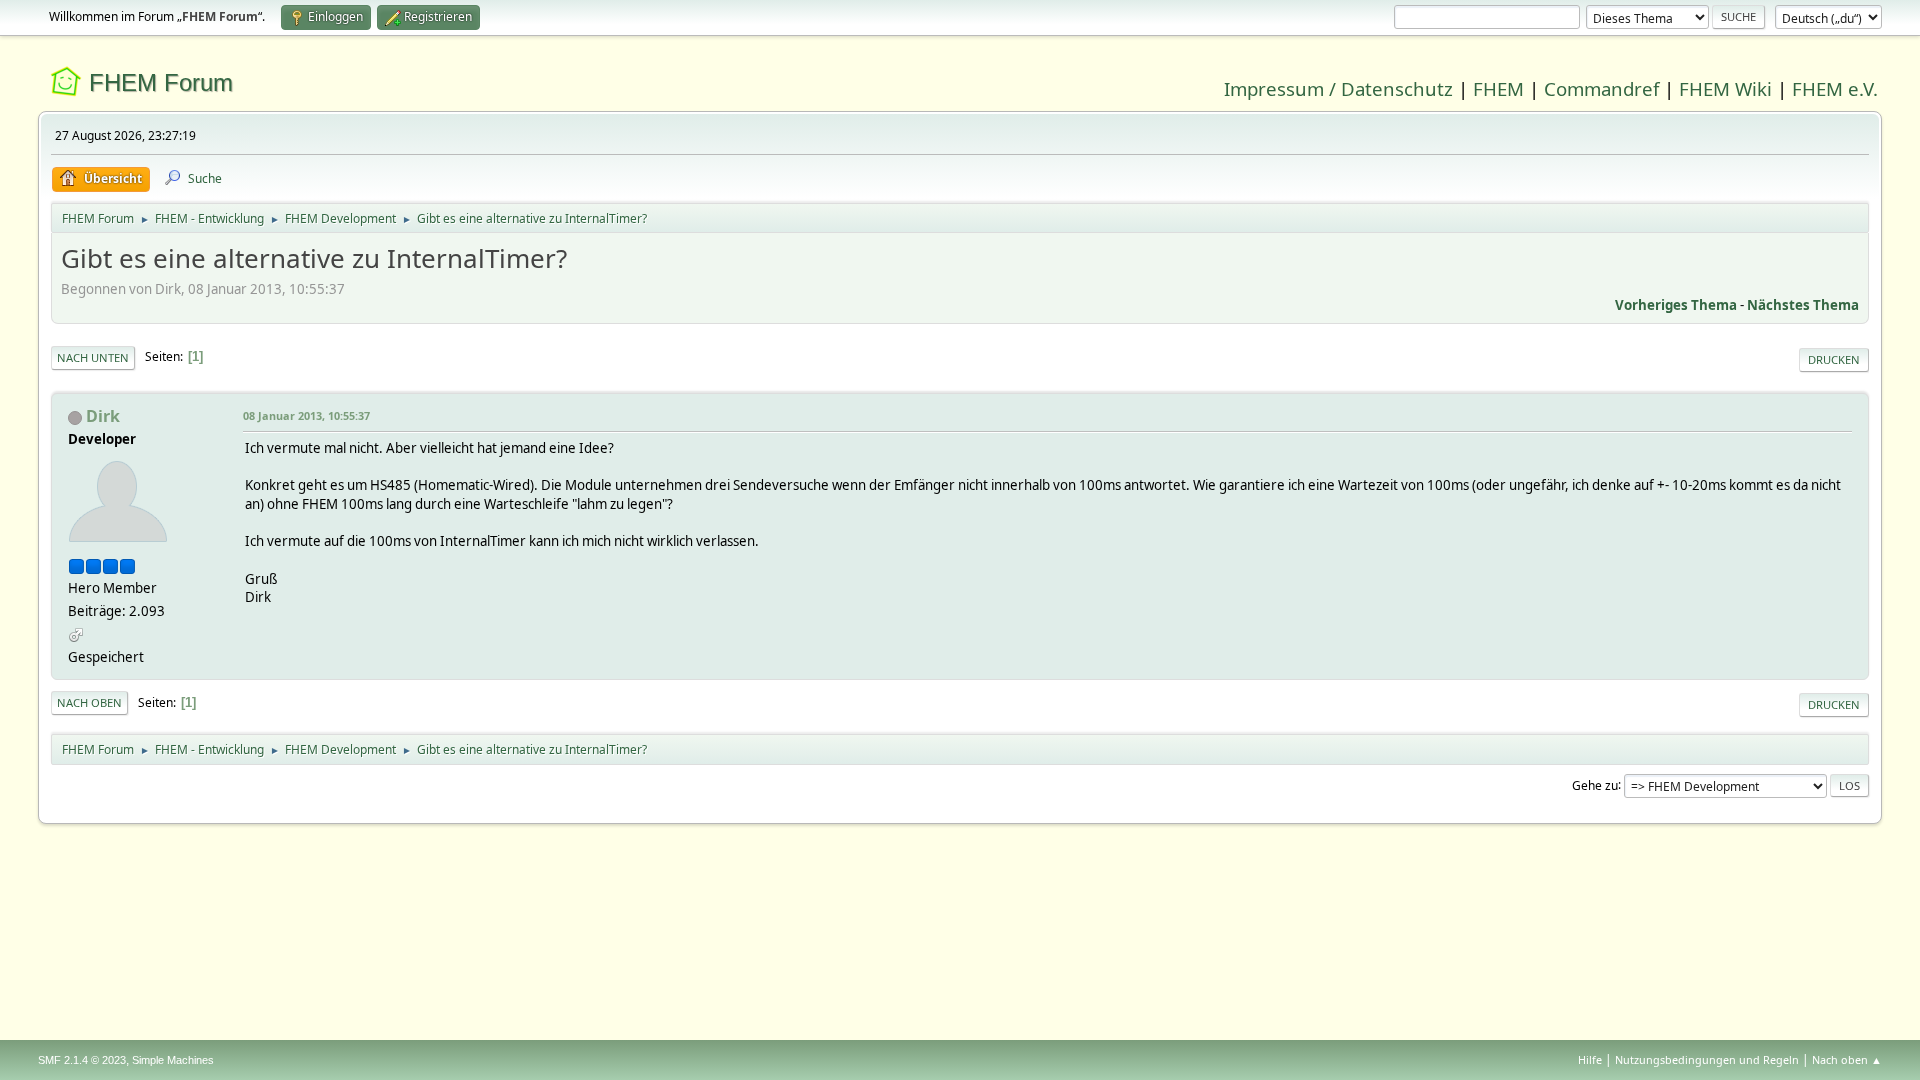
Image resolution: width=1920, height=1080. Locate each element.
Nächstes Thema (1803, 305)
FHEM (1498, 88)
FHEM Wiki (1725, 88)
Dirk (103, 416)
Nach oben (89, 702)
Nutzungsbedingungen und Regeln (1707, 1059)
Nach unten (93, 357)
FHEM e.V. (1835, 88)
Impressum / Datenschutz (1338, 88)
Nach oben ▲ (1847, 1059)
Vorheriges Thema (1676, 305)
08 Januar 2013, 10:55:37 (306, 415)
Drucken (1834, 359)
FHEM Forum (161, 82)
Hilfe (1590, 1059)
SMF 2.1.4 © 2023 (82, 1060)
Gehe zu (1595, 784)
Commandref (1601, 88)
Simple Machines (173, 1060)
